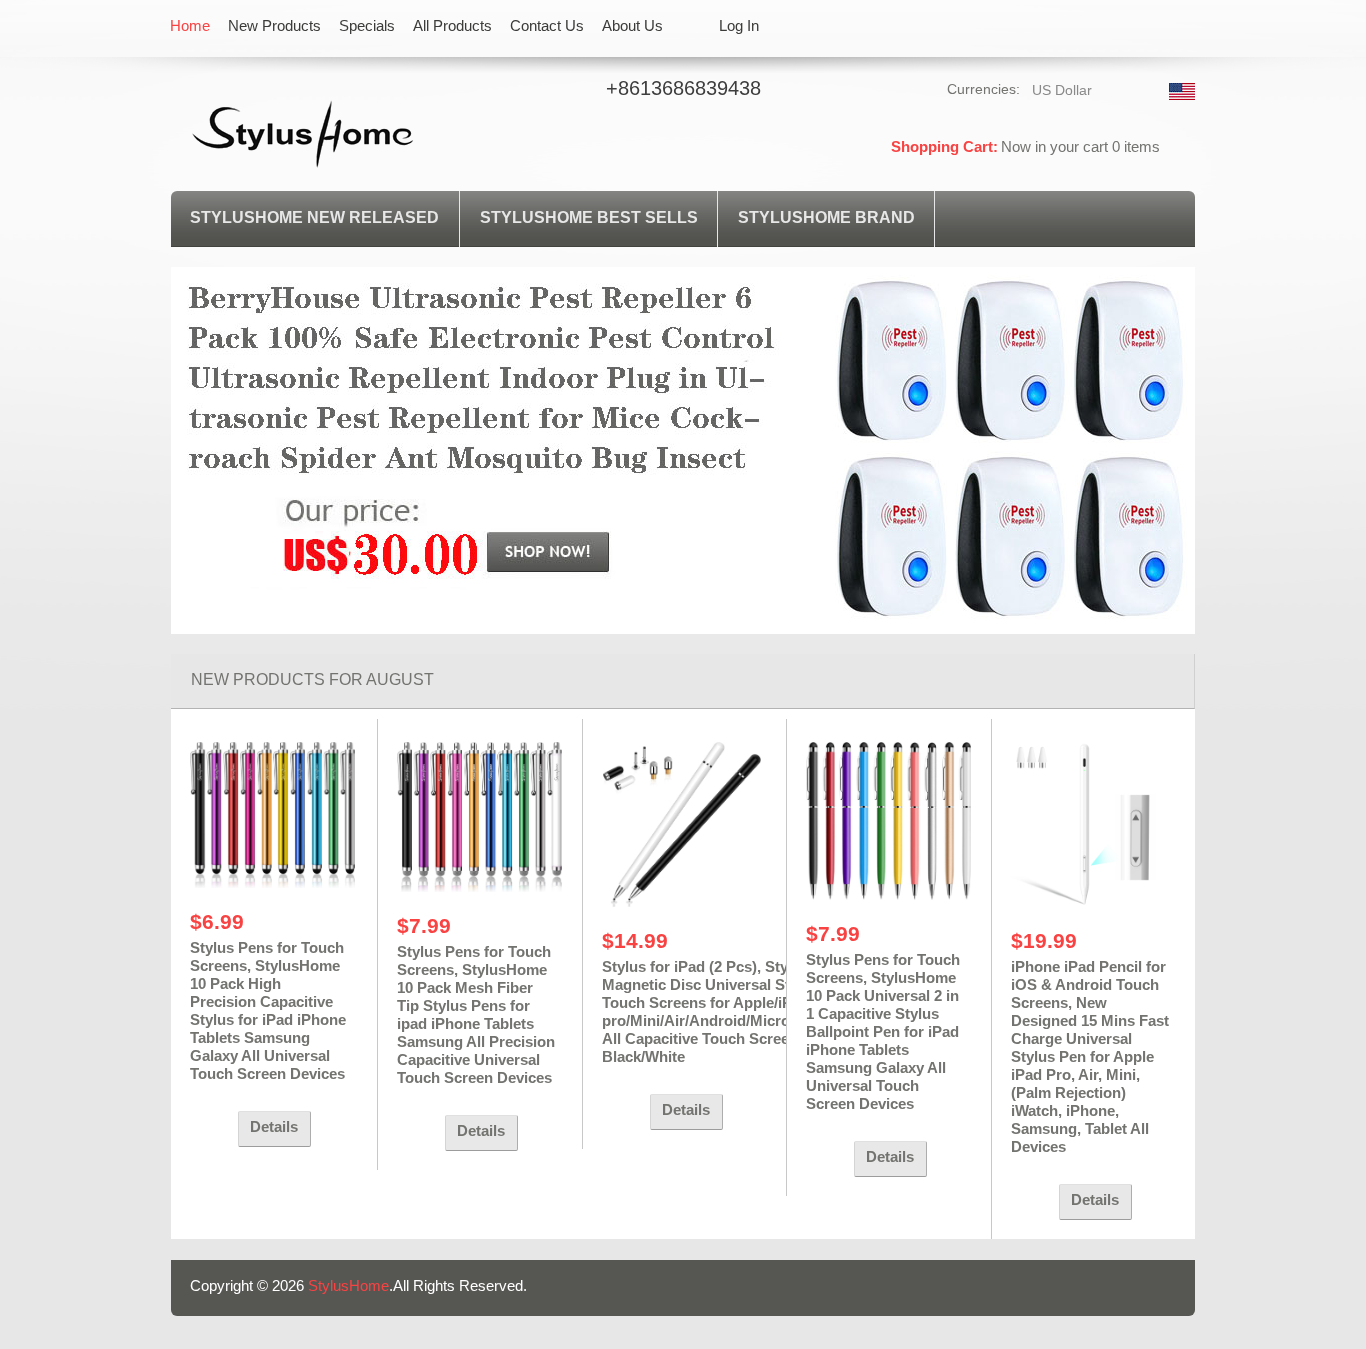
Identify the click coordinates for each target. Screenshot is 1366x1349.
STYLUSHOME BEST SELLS (589, 217)
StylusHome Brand (826, 217)
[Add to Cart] (209, 1129)
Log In (739, 25)
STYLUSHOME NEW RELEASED (314, 217)
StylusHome (348, 1285)
